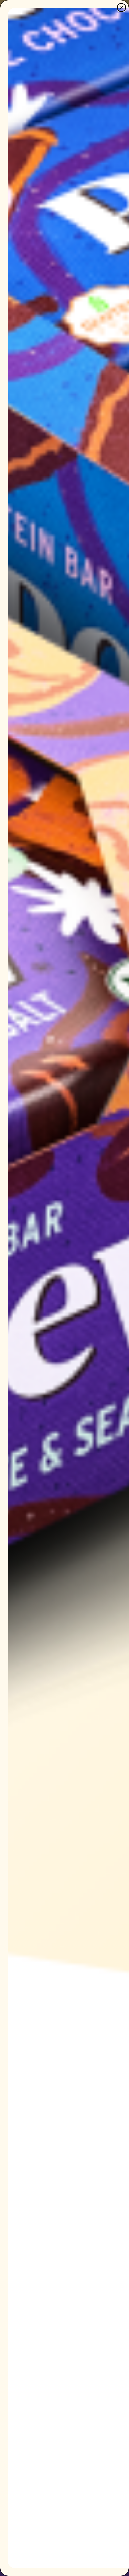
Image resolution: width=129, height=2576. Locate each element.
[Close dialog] (121, 8)
